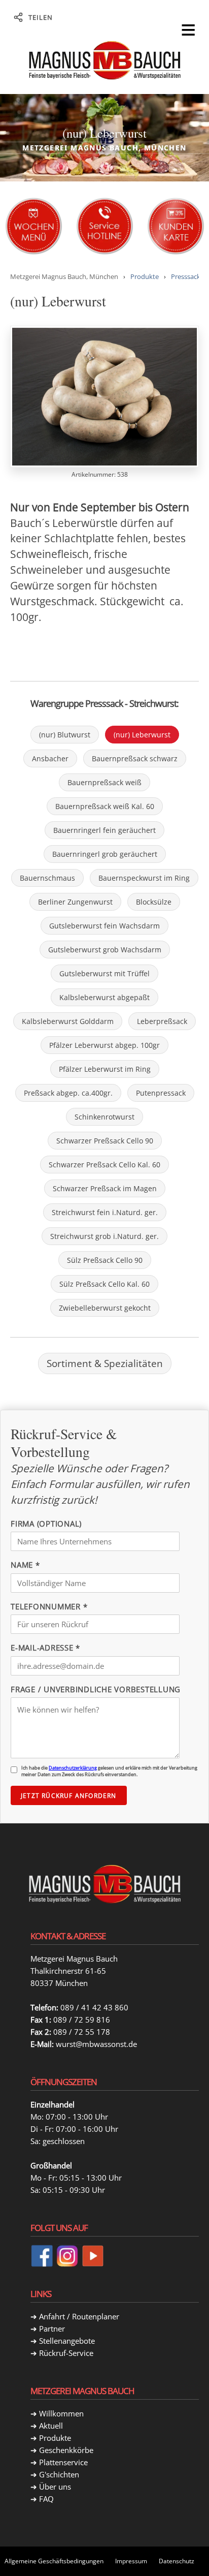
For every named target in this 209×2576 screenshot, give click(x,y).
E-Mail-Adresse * (45, 1648)
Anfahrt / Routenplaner (79, 2316)
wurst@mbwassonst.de (96, 2044)
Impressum (131, 2561)
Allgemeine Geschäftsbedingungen (54, 2561)
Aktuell (51, 2426)
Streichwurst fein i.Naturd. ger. (105, 1212)
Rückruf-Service (66, 2353)
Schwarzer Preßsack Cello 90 (105, 1141)
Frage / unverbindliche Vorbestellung (96, 1689)
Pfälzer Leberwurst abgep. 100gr (104, 1045)
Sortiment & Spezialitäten (105, 1363)
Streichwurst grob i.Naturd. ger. (104, 1236)
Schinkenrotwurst (104, 1117)
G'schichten (59, 2474)
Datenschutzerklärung (73, 1768)
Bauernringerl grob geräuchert (105, 854)
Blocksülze (154, 902)
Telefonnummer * (49, 1606)
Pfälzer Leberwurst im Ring (105, 1069)
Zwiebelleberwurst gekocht (105, 1308)
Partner (52, 2329)
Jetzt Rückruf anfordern (69, 1796)
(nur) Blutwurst (65, 735)
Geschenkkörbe (66, 2450)
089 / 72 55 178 (82, 2032)
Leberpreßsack (162, 1021)
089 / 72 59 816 (82, 2020)
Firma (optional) (46, 1524)
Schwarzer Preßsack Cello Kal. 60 (104, 1165)
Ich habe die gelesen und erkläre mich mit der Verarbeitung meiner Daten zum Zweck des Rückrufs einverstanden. (109, 1771)
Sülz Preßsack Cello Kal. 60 (104, 1284)
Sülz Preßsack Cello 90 (105, 1260)
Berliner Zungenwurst (75, 902)
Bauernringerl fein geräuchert (104, 830)
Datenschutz (177, 2561)
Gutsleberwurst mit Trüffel (104, 973)
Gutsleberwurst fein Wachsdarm (104, 926)
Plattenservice (63, 2462)
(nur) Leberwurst (142, 735)
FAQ (46, 2499)
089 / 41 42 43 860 (94, 2007)
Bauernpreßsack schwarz (135, 758)
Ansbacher (50, 758)
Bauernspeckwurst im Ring (144, 878)
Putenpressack (161, 1093)
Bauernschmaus (47, 878)
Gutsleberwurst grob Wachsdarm (105, 950)
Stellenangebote (67, 2341)
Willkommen (61, 2413)
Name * (25, 1565)
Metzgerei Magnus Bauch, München (64, 276)
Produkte (145, 276)
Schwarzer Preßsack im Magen (105, 1188)
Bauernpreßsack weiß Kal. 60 (105, 806)
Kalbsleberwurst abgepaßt (104, 997)
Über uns (55, 2487)
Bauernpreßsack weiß (104, 782)
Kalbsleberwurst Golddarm (68, 1021)
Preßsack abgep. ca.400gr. (68, 1093)
